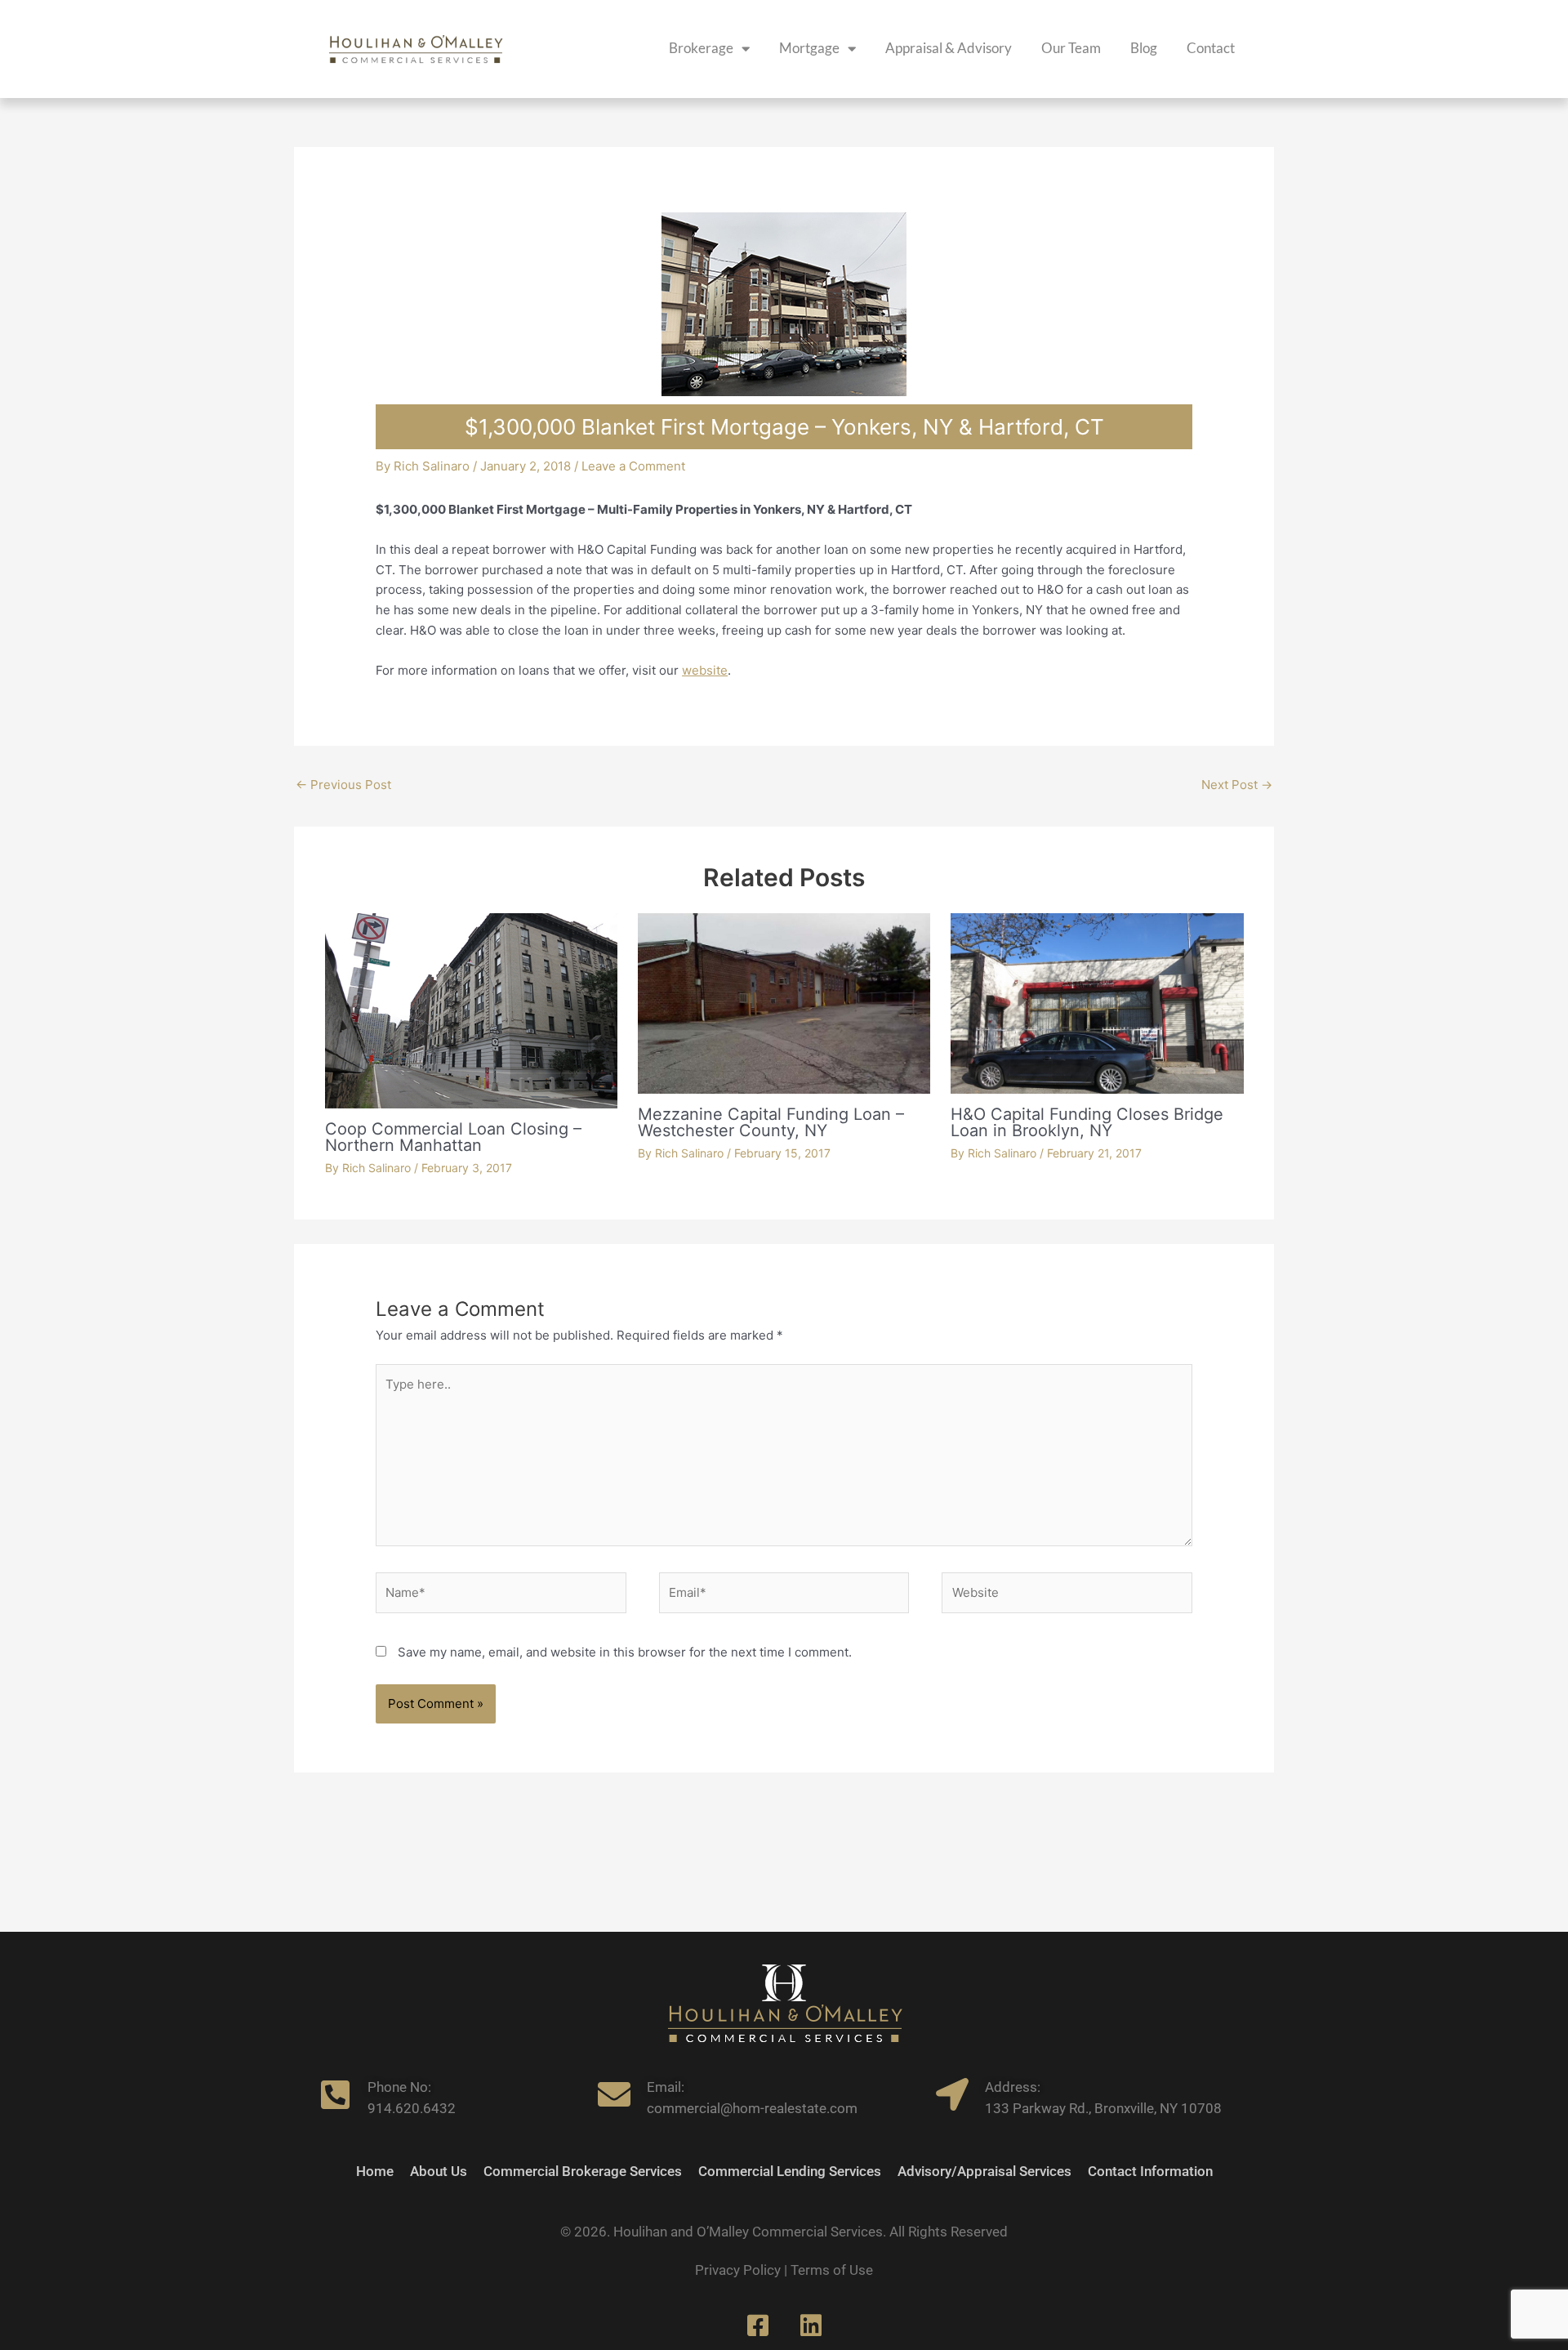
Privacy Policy (738, 2270)
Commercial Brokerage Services (583, 2172)
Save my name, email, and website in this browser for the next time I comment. (625, 1652)
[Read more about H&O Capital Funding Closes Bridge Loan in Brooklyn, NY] (1097, 1003)
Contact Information (1150, 2172)
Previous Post (343, 785)
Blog (1144, 48)
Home (375, 2172)
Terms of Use (832, 2270)
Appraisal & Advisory (949, 48)
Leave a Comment (633, 466)
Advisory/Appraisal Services (984, 2172)
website (705, 670)
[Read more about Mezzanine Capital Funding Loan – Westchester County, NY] (784, 1003)
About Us (439, 2172)
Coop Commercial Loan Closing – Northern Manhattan (453, 1137)
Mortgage (809, 48)
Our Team (1071, 48)
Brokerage (701, 48)
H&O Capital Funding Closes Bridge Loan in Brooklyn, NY (1087, 1122)
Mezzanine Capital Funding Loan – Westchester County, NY (771, 1122)
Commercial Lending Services (790, 2172)
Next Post (1237, 785)
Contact (1211, 48)
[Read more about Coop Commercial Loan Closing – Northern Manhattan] (471, 1009)
